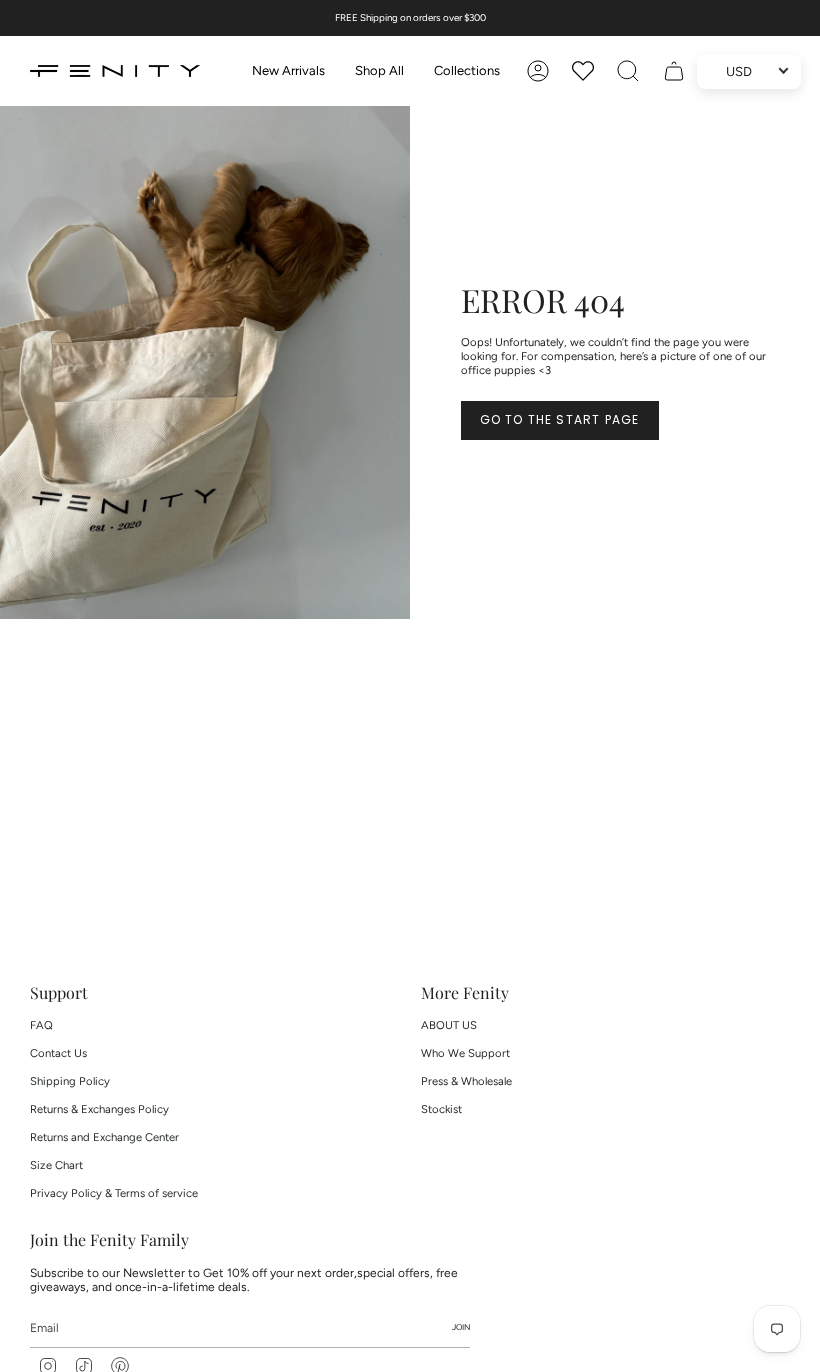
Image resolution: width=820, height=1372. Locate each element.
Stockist (441, 1109)
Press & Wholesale (466, 1081)
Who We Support (465, 1053)
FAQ (41, 1025)
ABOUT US (449, 1025)
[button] (379, 71)
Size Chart (56, 1165)
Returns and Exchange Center (104, 1137)
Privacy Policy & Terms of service (114, 1193)
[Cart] (674, 71)
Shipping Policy (70, 1081)
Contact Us (58, 1053)
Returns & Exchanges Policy (99, 1109)
